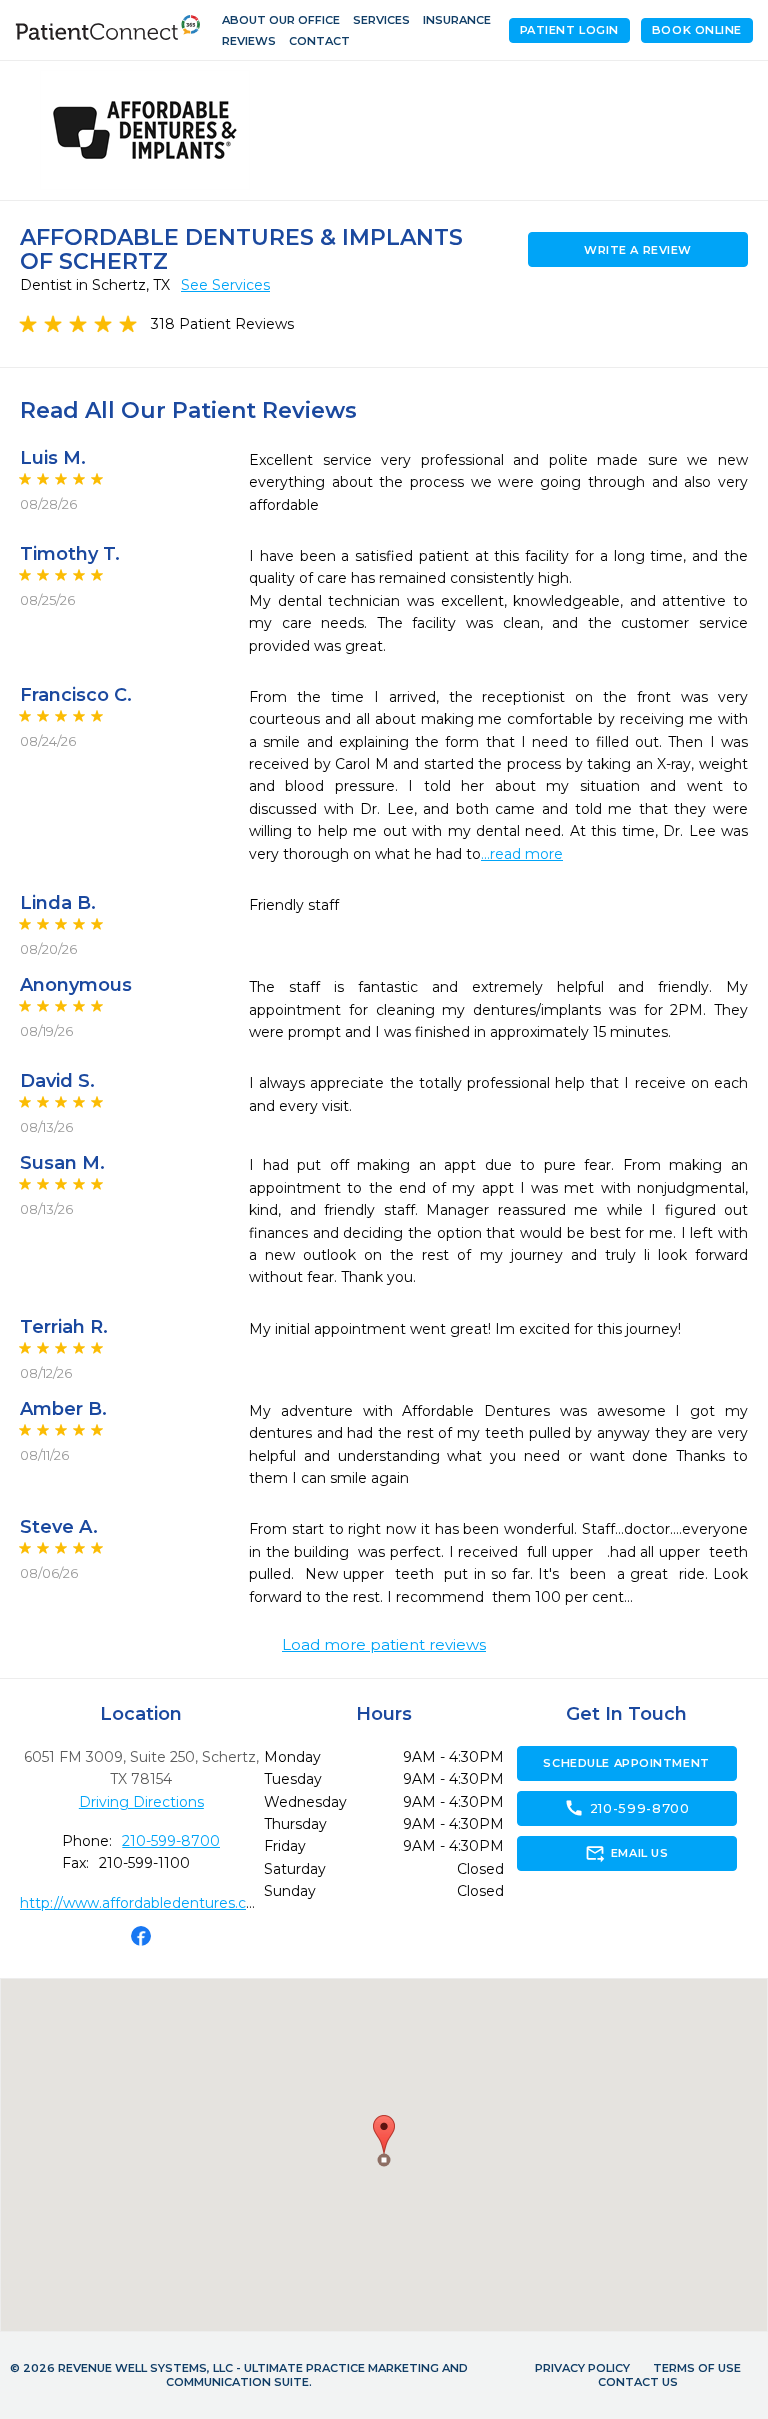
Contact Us (638, 2382)
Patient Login (569, 30)
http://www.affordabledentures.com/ (147, 1903)
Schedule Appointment (626, 1763)
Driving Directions (141, 1802)
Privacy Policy (582, 2368)
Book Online (697, 30)
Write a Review (638, 250)
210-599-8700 (171, 1841)
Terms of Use (697, 2368)
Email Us (626, 1853)
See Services (225, 285)
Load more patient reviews (384, 1645)
